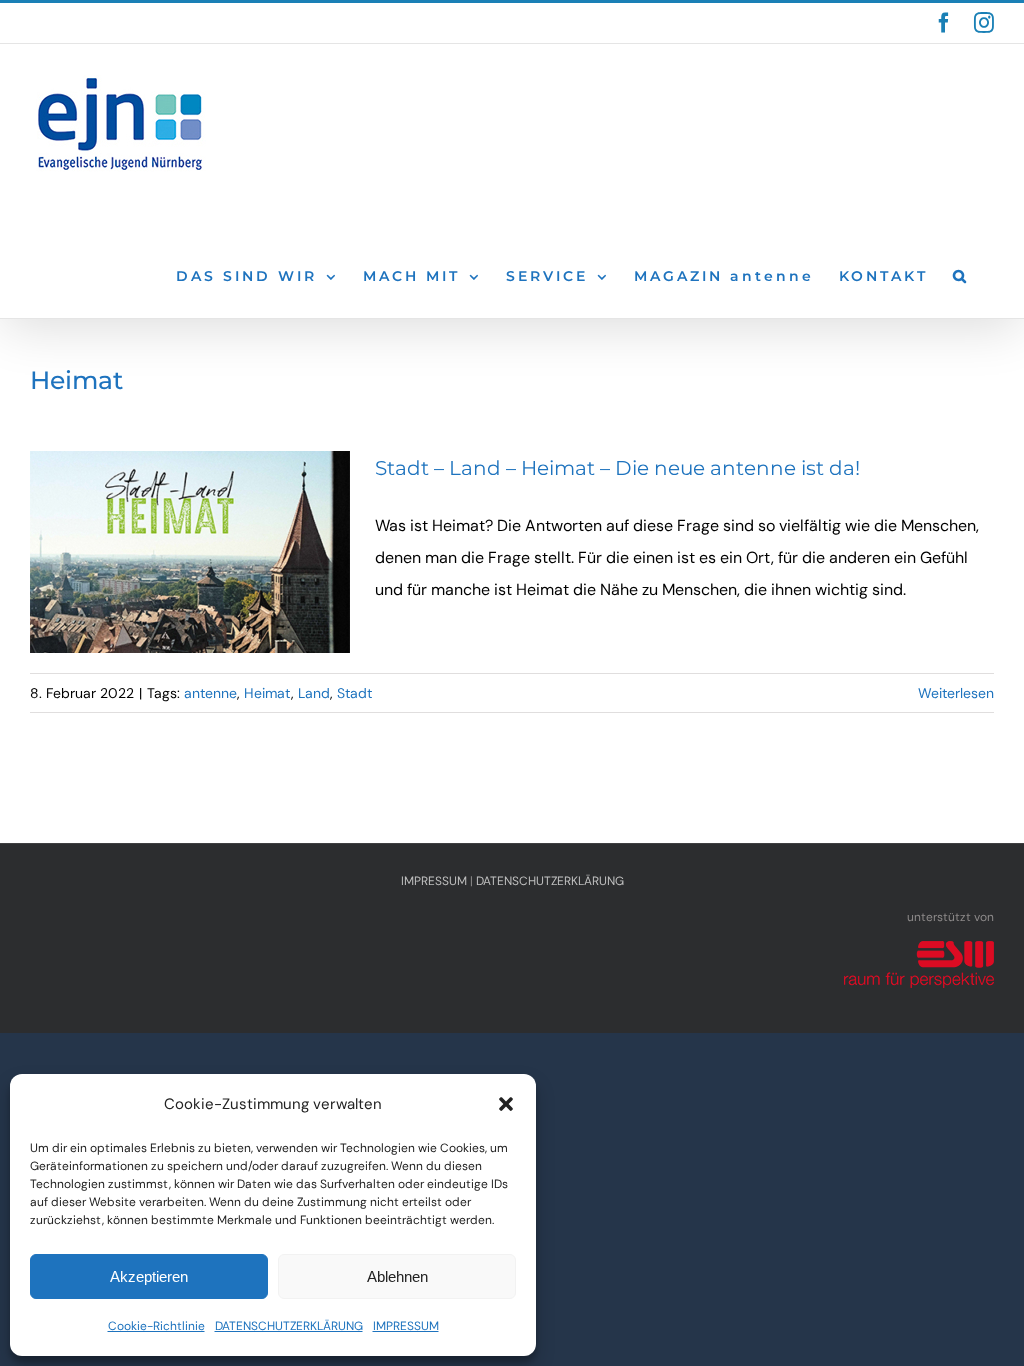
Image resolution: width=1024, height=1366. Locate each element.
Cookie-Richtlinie (156, 1326)
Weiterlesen (956, 693)
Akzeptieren (149, 1276)
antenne (210, 693)
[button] (506, 1104)
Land (314, 693)
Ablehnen (397, 1276)
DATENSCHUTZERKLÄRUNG (289, 1326)
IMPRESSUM (406, 1326)
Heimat (267, 693)
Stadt (354, 693)
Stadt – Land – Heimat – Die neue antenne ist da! (617, 468)
